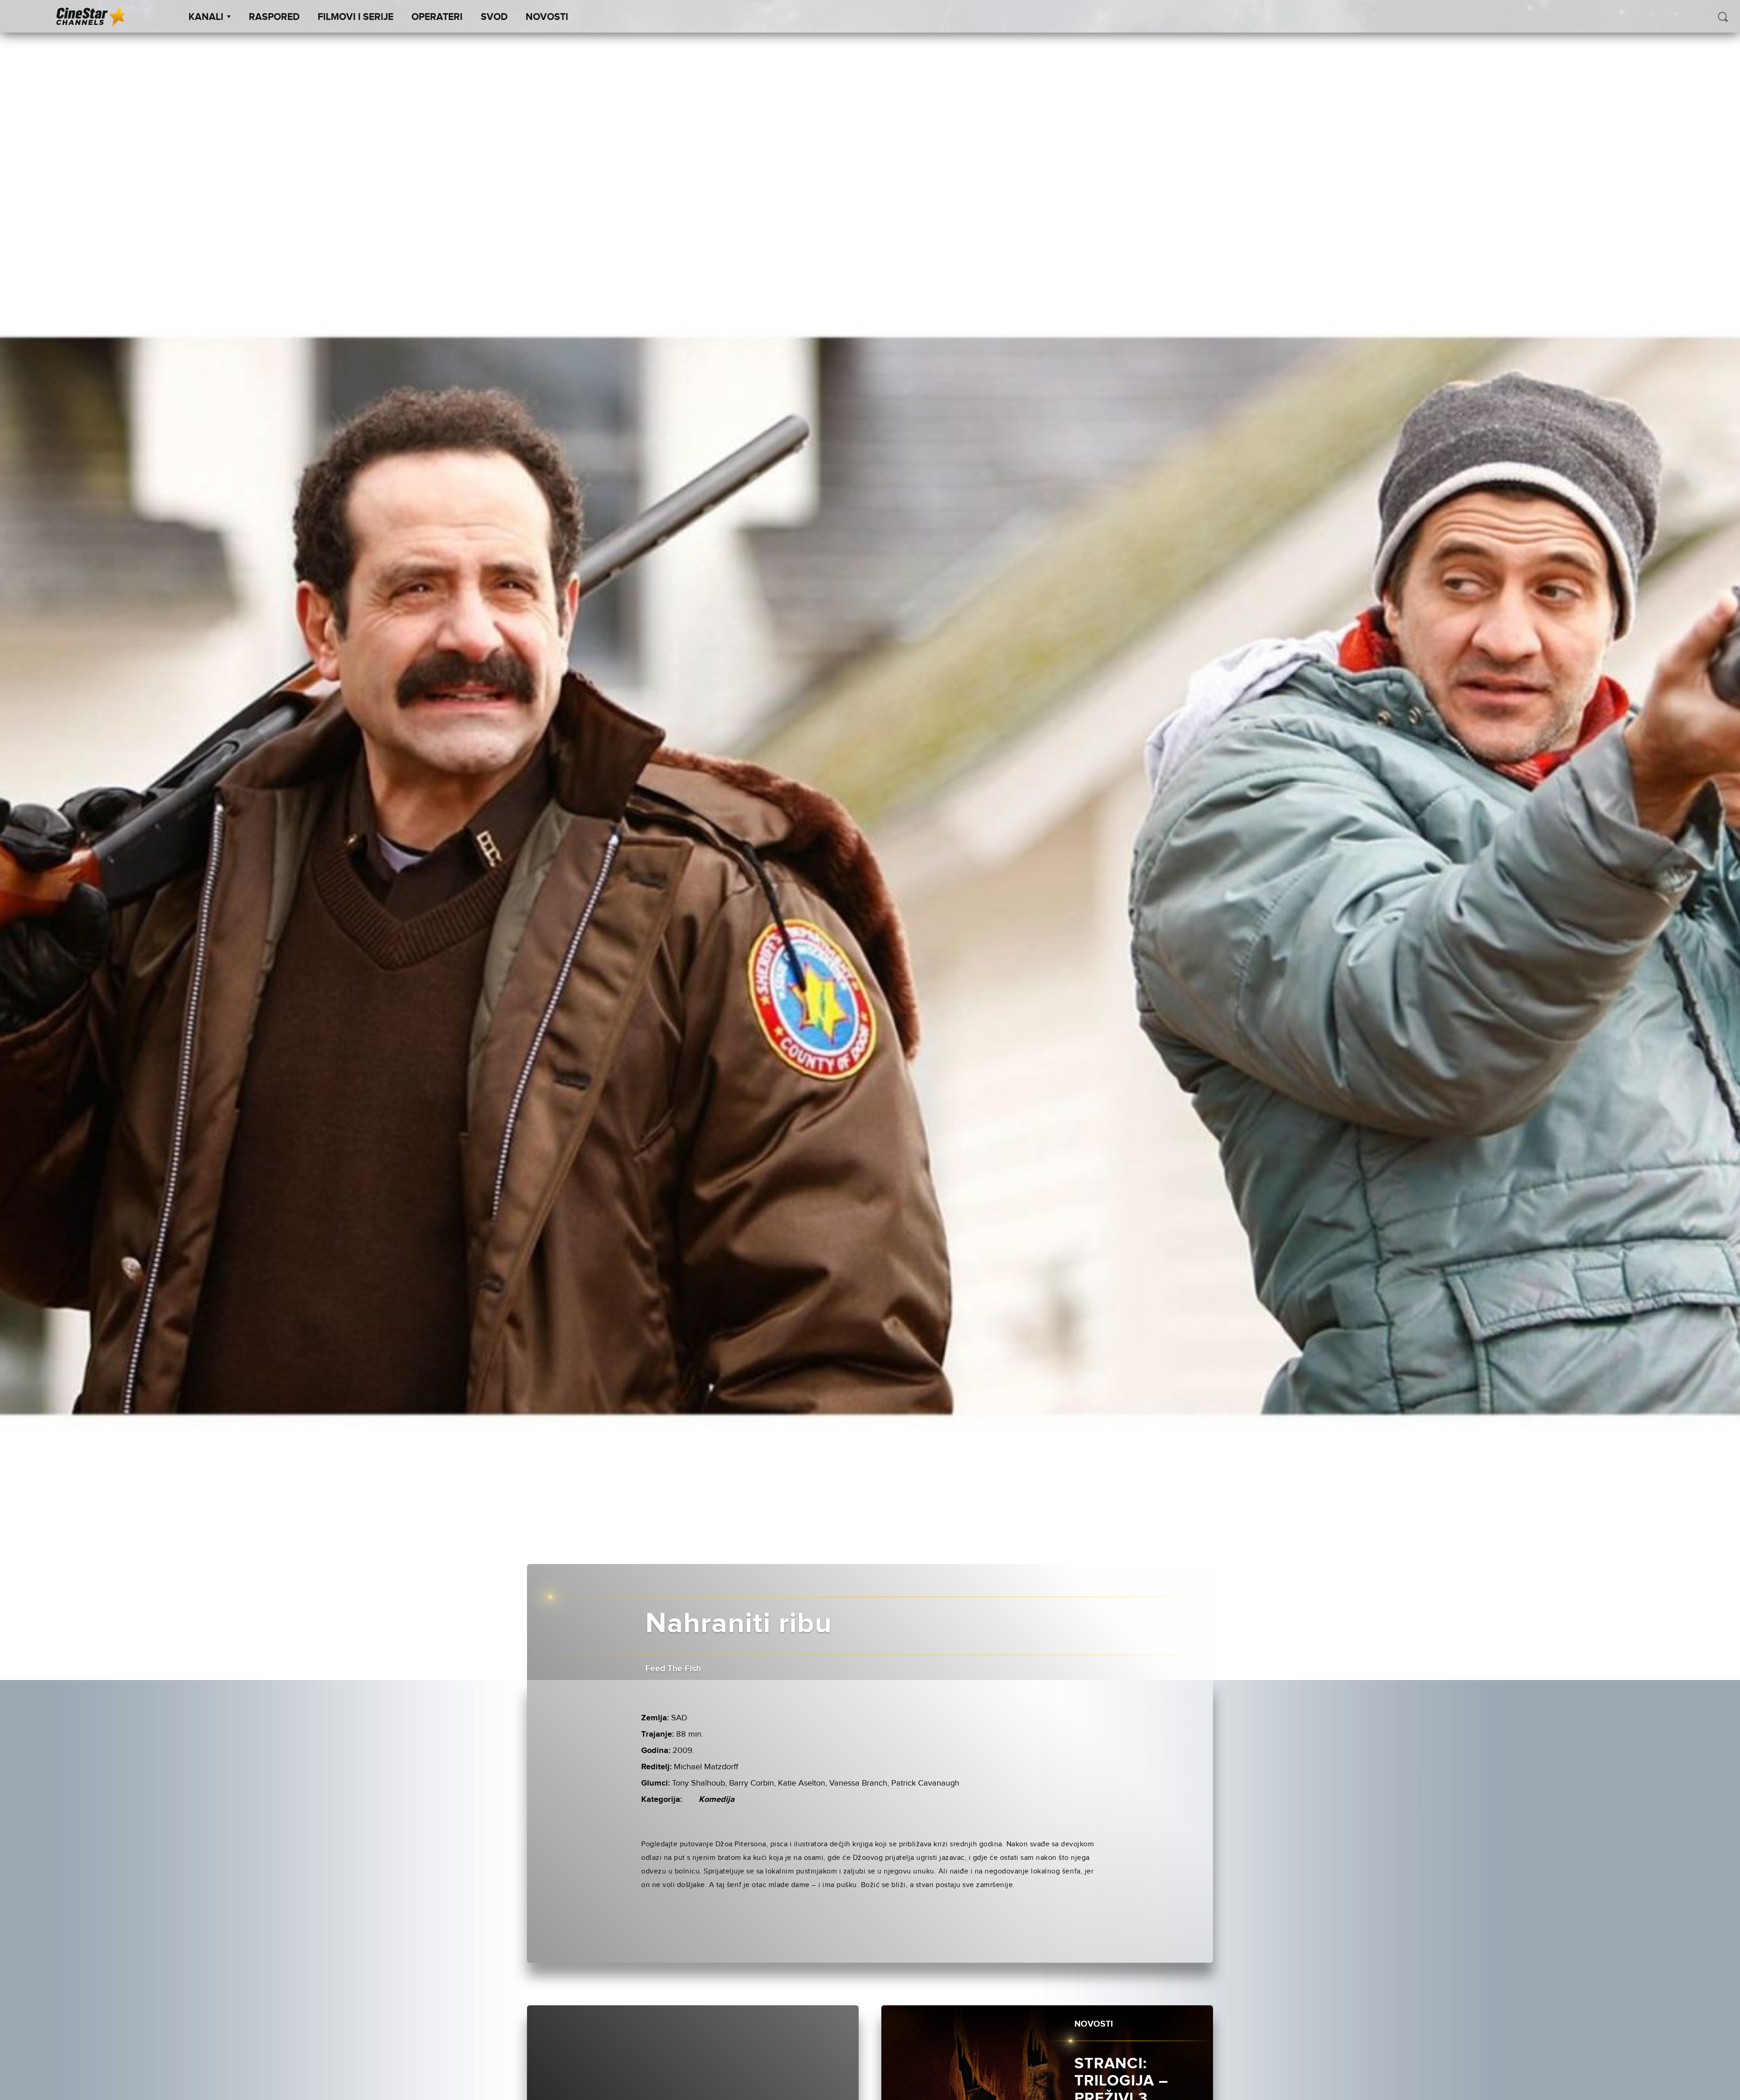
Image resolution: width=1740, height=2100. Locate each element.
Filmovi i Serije (355, 17)
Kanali (206, 17)
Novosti (547, 17)
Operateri (437, 17)
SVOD (494, 17)
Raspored (274, 17)
